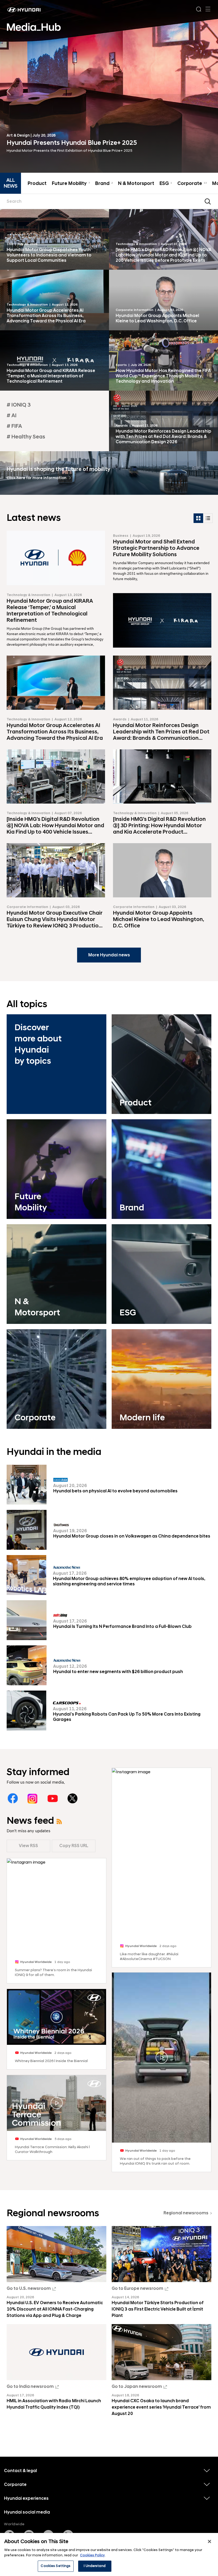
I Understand (95, 2566)
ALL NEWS (11, 183)
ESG (166, 184)
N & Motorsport (136, 184)
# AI (12, 416)
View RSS (28, 1846)
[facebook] (13, 1798)
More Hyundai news (109, 955)
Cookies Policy (92, 2555)
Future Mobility (71, 184)
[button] (209, 91)
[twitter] (72, 1798)
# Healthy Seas (26, 437)
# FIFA (14, 426)
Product (37, 184)
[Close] (209, 2541)
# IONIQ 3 (19, 405)
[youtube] (53, 1798)
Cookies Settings (56, 2566)
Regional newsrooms (186, 2213)
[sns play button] (56, 2017)
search (208, 201)
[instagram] (33, 1798)
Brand (104, 184)
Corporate (192, 184)
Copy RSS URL (74, 1846)
